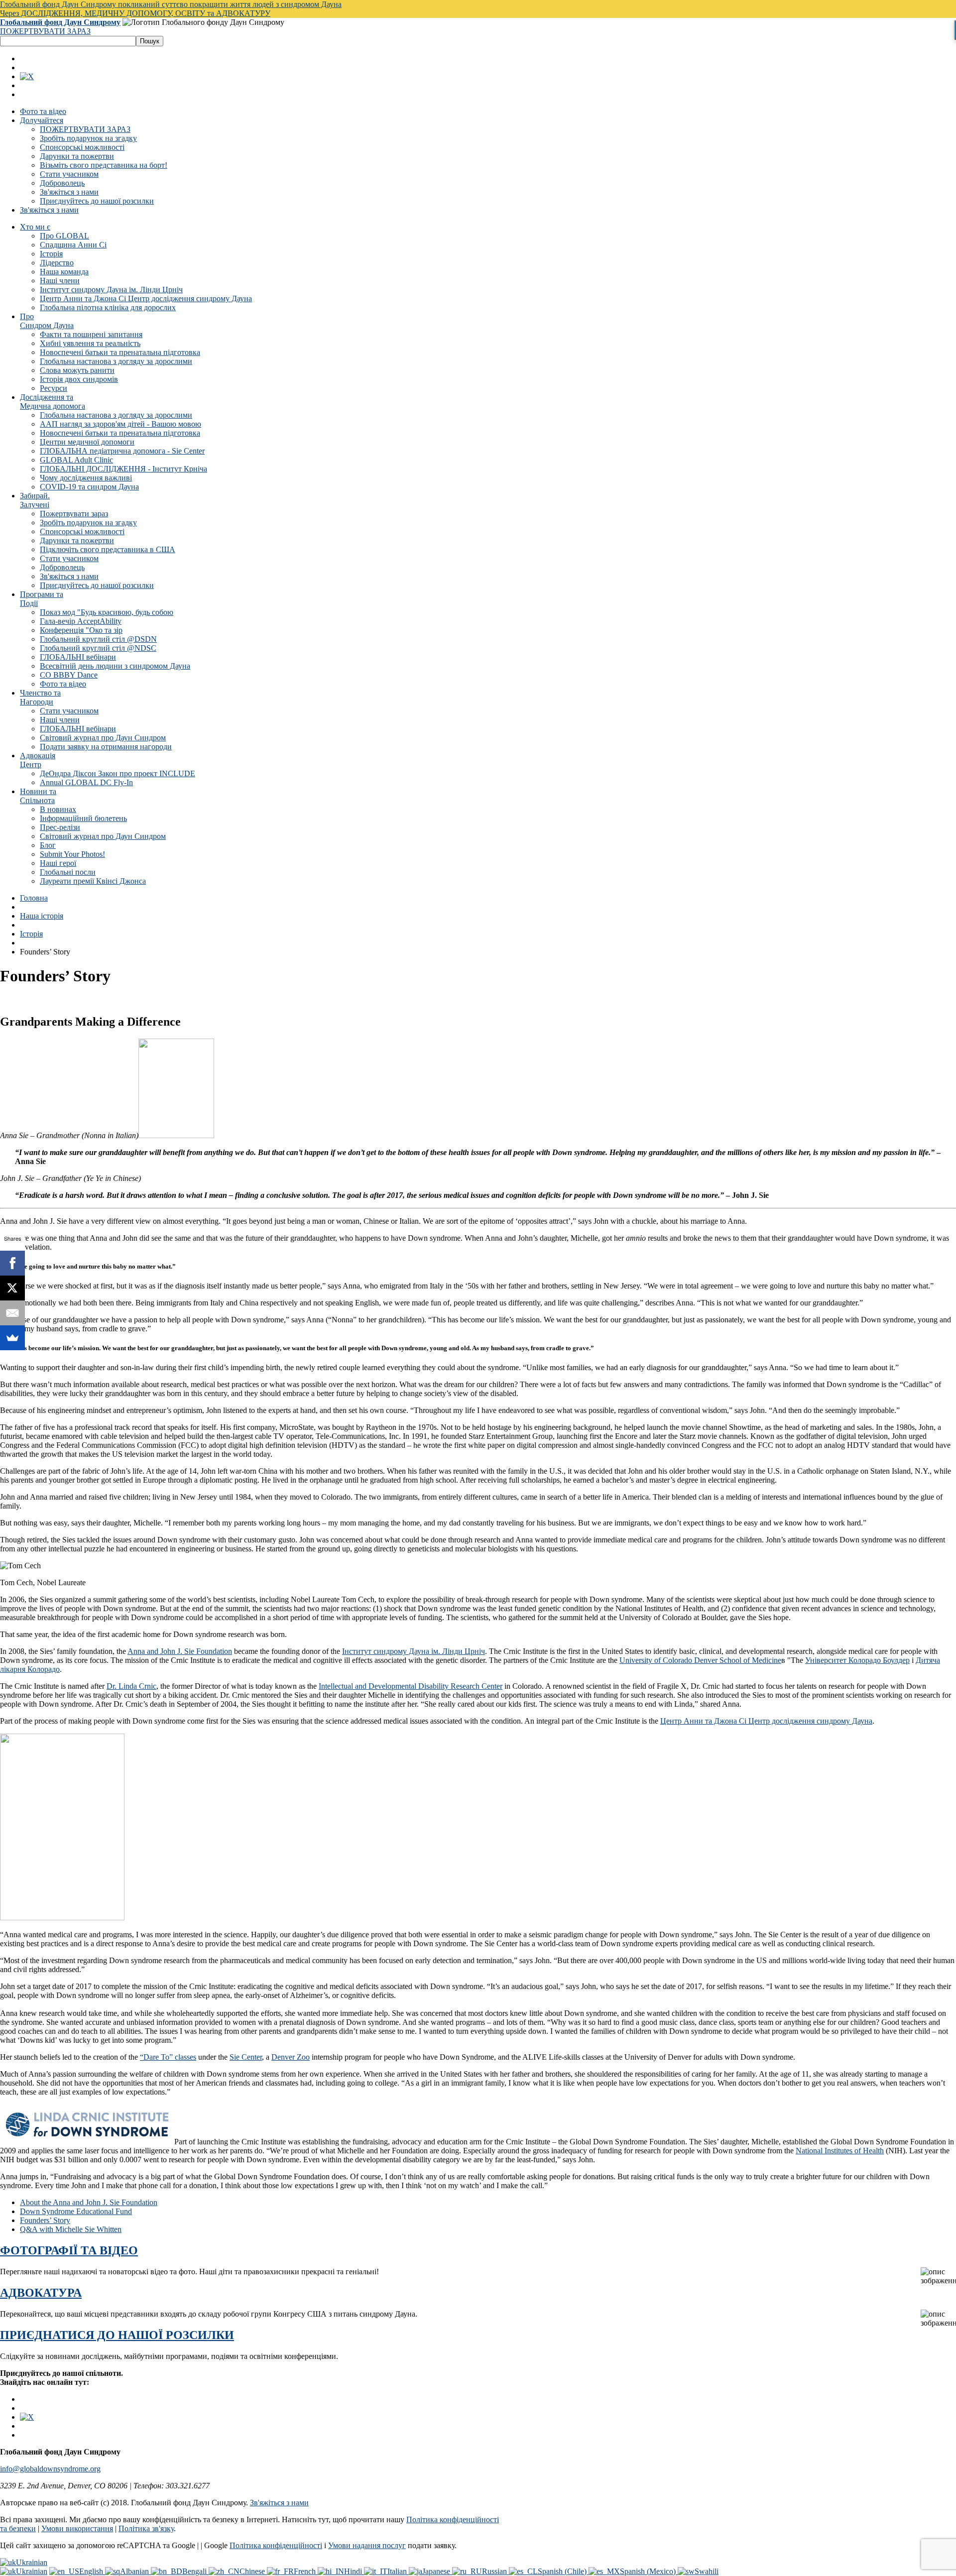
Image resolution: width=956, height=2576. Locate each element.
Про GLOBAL (64, 236)
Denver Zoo (291, 2057)
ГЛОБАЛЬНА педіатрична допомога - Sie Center (122, 451)
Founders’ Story (45, 2220)
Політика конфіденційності (276, 2545)
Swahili (707, 2571)
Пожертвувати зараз (74, 514)
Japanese (437, 2571)
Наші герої (58, 863)
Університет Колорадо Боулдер (857, 1660)
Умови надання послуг (367, 2545)
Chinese (253, 2571)
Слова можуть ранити (77, 370)
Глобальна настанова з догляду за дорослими (116, 361)
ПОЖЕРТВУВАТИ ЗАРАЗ (45, 31)
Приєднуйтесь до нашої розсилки (97, 201)
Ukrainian (32, 2562)
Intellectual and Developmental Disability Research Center (411, 1686)
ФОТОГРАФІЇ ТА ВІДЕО (69, 2250)
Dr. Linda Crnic (131, 1686)
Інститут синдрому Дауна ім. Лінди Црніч (111, 290)
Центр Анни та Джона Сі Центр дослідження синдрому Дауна (146, 298)
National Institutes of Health (840, 2151)
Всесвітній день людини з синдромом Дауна (115, 666)
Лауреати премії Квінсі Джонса (93, 881)
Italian (398, 2571)
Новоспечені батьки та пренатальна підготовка (120, 352)
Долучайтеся (42, 120)
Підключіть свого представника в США (108, 549)
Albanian (135, 2571)
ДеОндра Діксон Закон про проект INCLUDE (118, 773)
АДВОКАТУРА (41, 2293)
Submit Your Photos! (72, 854)
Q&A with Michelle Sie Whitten (71, 2229)
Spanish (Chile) (563, 2571)
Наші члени (60, 281)
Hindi (354, 2571)
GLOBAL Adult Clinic (76, 460)
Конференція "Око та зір (81, 630)
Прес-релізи (60, 827)
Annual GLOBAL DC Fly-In (86, 782)
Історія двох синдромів (79, 379)
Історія (51, 254)
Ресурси (54, 388)
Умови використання (77, 2528)
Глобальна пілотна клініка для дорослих (108, 307)
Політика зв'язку (146, 2528)
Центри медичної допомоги (87, 442)
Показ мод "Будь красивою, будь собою (107, 612)
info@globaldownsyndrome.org (50, 2469)
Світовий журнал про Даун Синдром (103, 738)
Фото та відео (43, 111)
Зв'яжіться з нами (69, 192)
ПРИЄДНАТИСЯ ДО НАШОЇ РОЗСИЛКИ (117, 2335)
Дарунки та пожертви (77, 156)
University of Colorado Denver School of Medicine (700, 1660)
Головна (34, 898)
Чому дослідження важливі (86, 478)
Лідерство (57, 263)
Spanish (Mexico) (649, 2571)
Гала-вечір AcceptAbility (81, 621)
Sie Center (246, 2057)
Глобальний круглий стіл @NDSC (98, 648)
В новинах (58, 809)
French (306, 2571)
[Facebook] (12, 1263)
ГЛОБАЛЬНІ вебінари (78, 657)
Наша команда (64, 272)
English (92, 2571)
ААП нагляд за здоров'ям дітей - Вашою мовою (120, 424)
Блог (48, 845)
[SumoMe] (12, 1338)
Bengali (195, 2571)
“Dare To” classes (168, 2057)
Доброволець (62, 183)
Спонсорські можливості (82, 147)
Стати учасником (69, 174)
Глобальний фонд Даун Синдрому (60, 22)
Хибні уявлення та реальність (90, 343)
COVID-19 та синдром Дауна (89, 487)
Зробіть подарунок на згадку (88, 138)
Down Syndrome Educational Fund (76, 2211)
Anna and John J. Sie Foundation (180, 1651)
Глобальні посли (68, 872)
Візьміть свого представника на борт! (104, 165)
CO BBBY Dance (69, 675)
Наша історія (42, 916)
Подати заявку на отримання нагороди (106, 747)
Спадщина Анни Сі (73, 245)
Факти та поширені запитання (91, 334)
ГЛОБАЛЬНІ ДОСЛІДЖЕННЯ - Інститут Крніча (123, 469)
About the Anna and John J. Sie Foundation (89, 2202)
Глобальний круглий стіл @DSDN (98, 639)
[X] (12, 1288)
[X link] (27, 76)
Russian (495, 2571)
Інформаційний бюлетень (83, 818)
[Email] (12, 1313)
